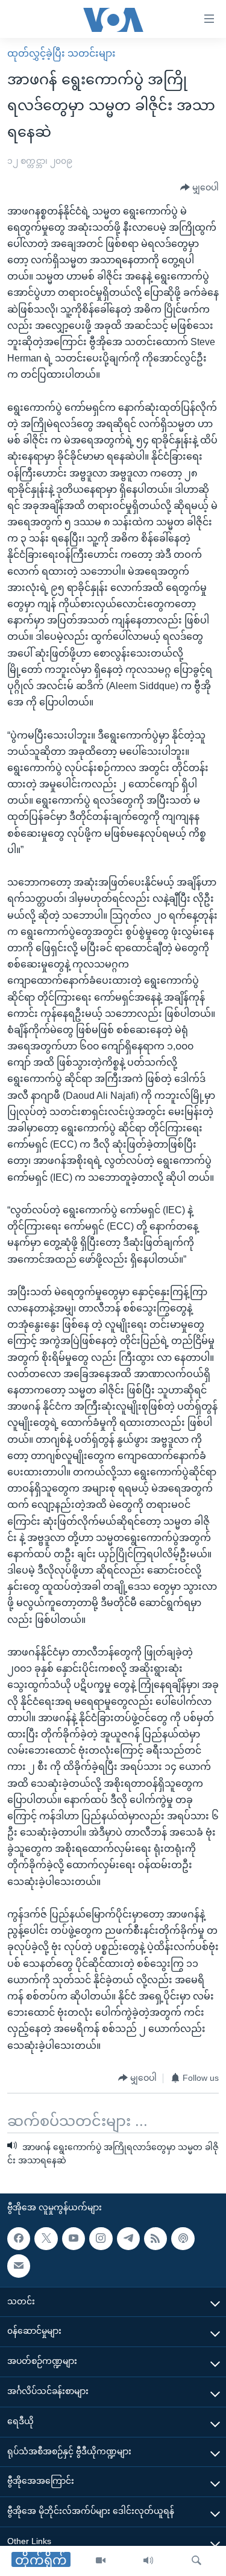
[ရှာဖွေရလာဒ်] (196, 2561)
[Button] (199, 188)
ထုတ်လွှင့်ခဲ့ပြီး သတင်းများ (61, 53)
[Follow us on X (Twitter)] (46, 2238)
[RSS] (155, 2238)
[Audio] (148, 2561)
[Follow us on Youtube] (74, 2238)
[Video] (101, 2561)
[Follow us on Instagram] (101, 2238)
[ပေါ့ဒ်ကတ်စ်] (183, 2238)
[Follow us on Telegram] (128, 2238)
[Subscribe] (19, 2266)
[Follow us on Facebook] (19, 2238)
